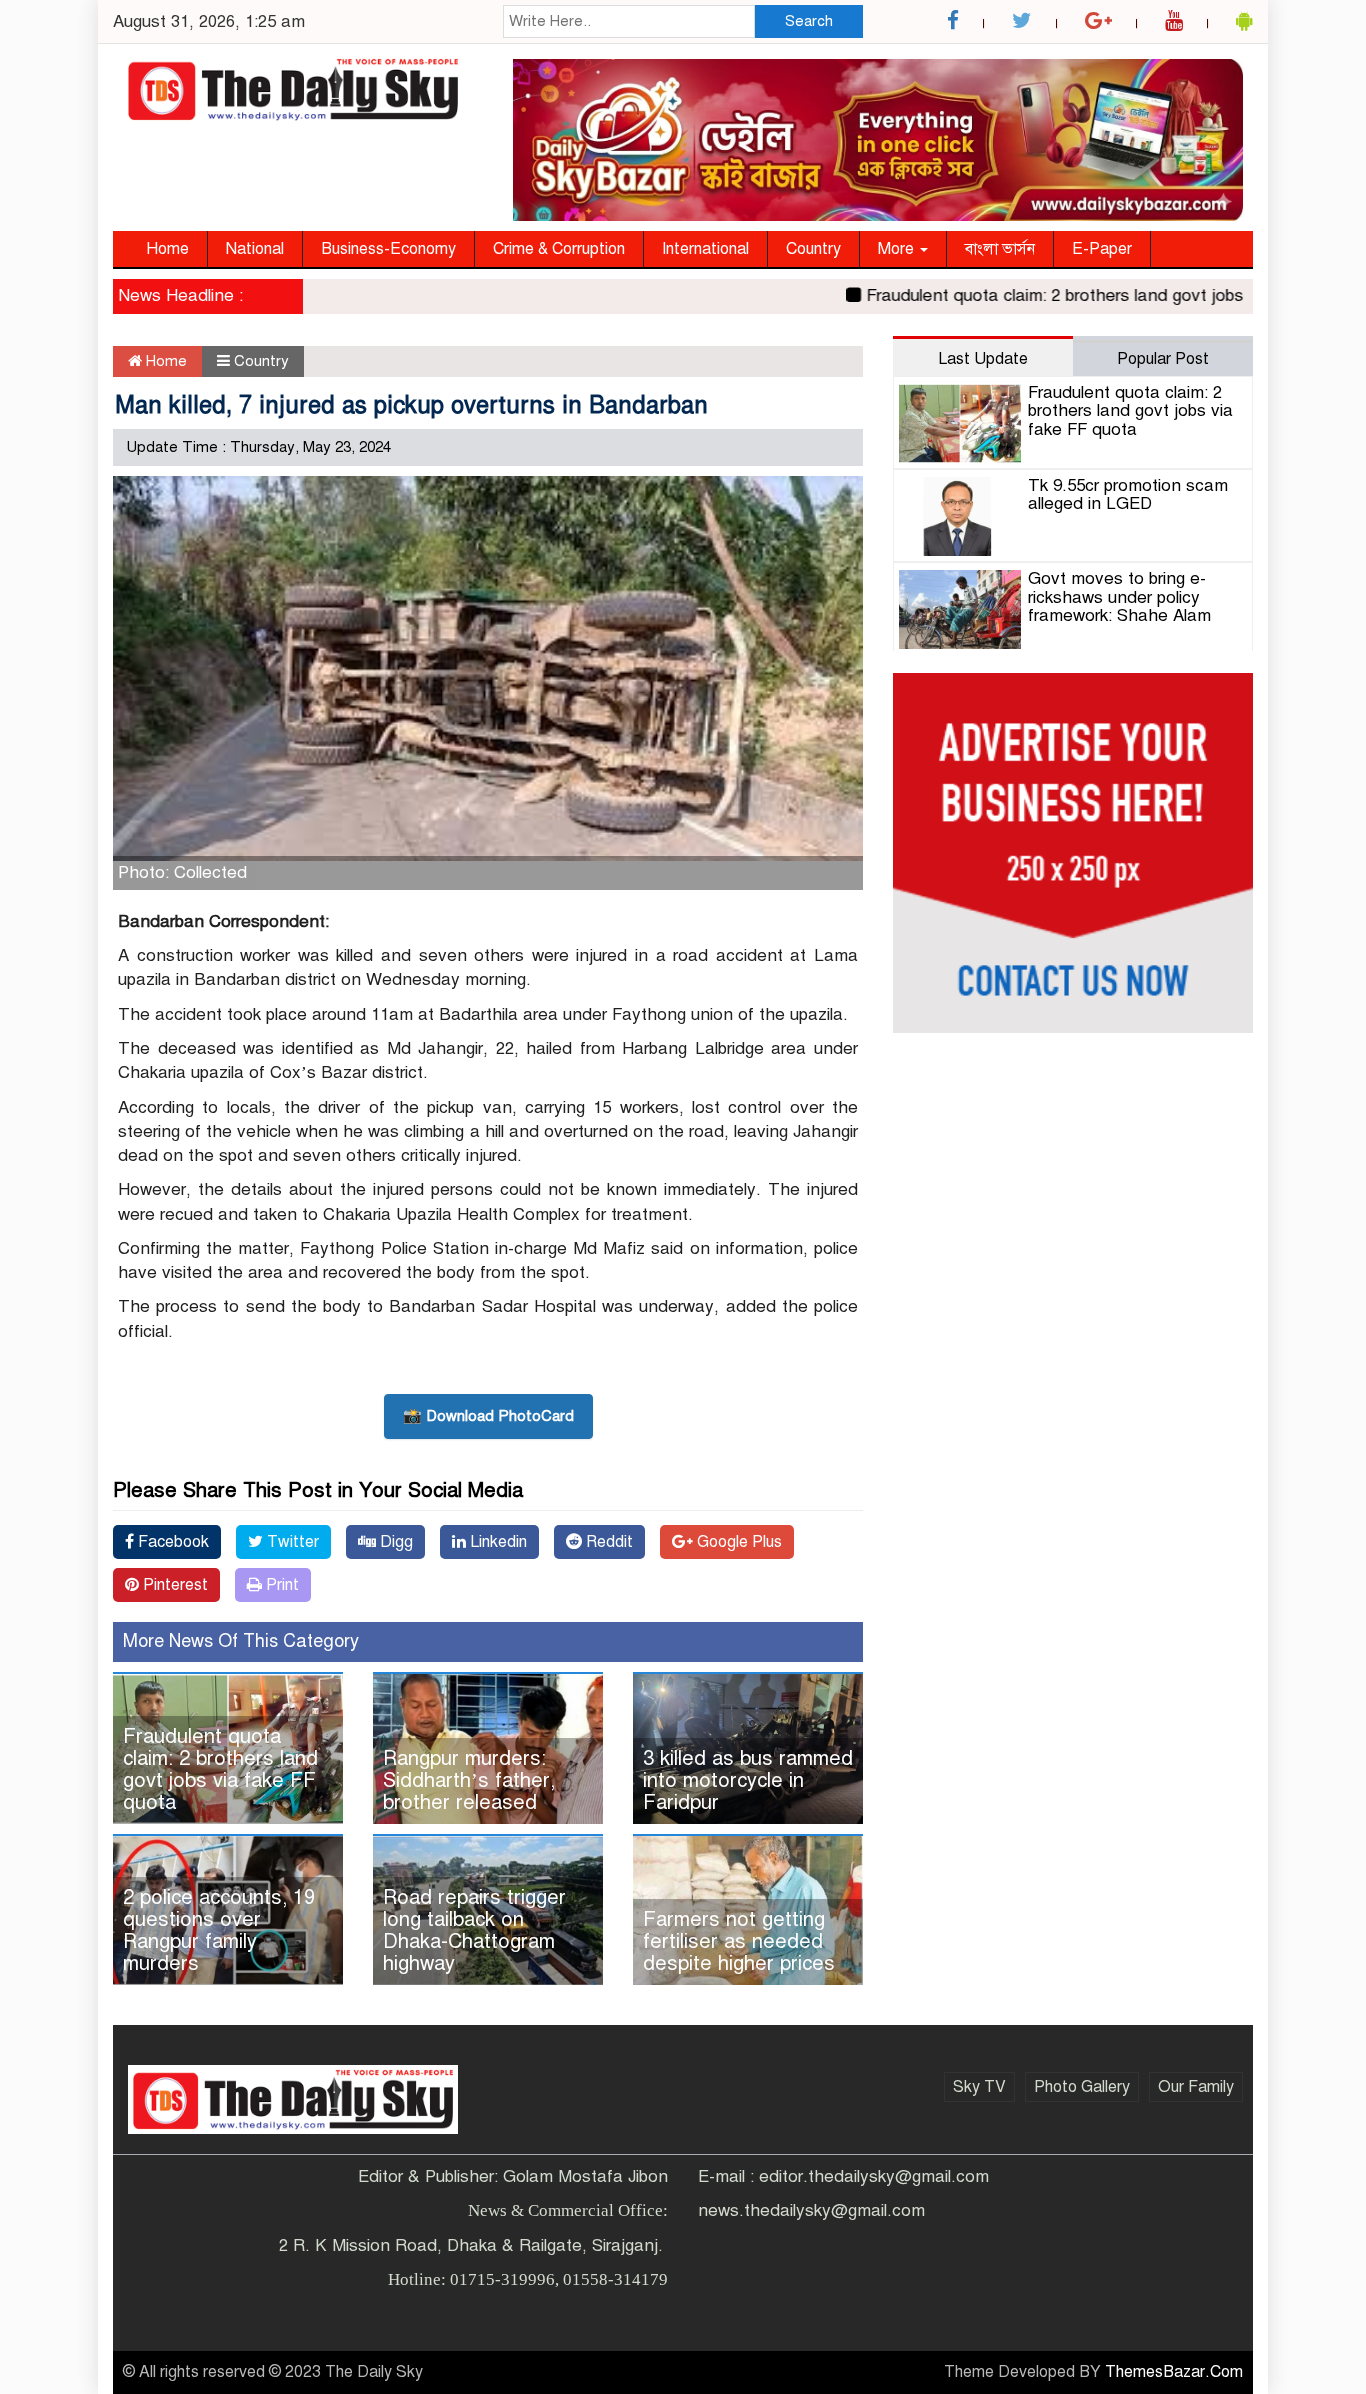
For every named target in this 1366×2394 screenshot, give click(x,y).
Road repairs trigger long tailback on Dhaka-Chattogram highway (474, 1930)
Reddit (607, 1542)
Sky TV (979, 2087)
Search (809, 21)
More (898, 249)
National (255, 249)
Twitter (291, 1542)
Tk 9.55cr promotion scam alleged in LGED (1128, 495)
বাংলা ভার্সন (1000, 249)
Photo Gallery (1082, 2087)
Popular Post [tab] (1163, 359)
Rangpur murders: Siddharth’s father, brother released (469, 1780)
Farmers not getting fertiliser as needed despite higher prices (739, 1941)
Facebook (171, 1542)
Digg (394, 1542)
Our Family (1196, 2087)
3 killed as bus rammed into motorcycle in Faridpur (748, 1780)
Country (813, 249)
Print (280, 1585)
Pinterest (173, 1585)
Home (167, 249)
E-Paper (1102, 249)
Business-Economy (388, 249)
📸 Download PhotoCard (488, 1416)
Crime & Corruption (559, 249)
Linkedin (496, 1542)
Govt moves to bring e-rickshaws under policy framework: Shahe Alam (1119, 597)
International (705, 249)
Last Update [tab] (983, 359)
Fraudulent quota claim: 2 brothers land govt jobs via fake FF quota (1085, 295)
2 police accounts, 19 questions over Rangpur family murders (219, 1930)
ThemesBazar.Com (1174, 2372)
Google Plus (737, 1542)
